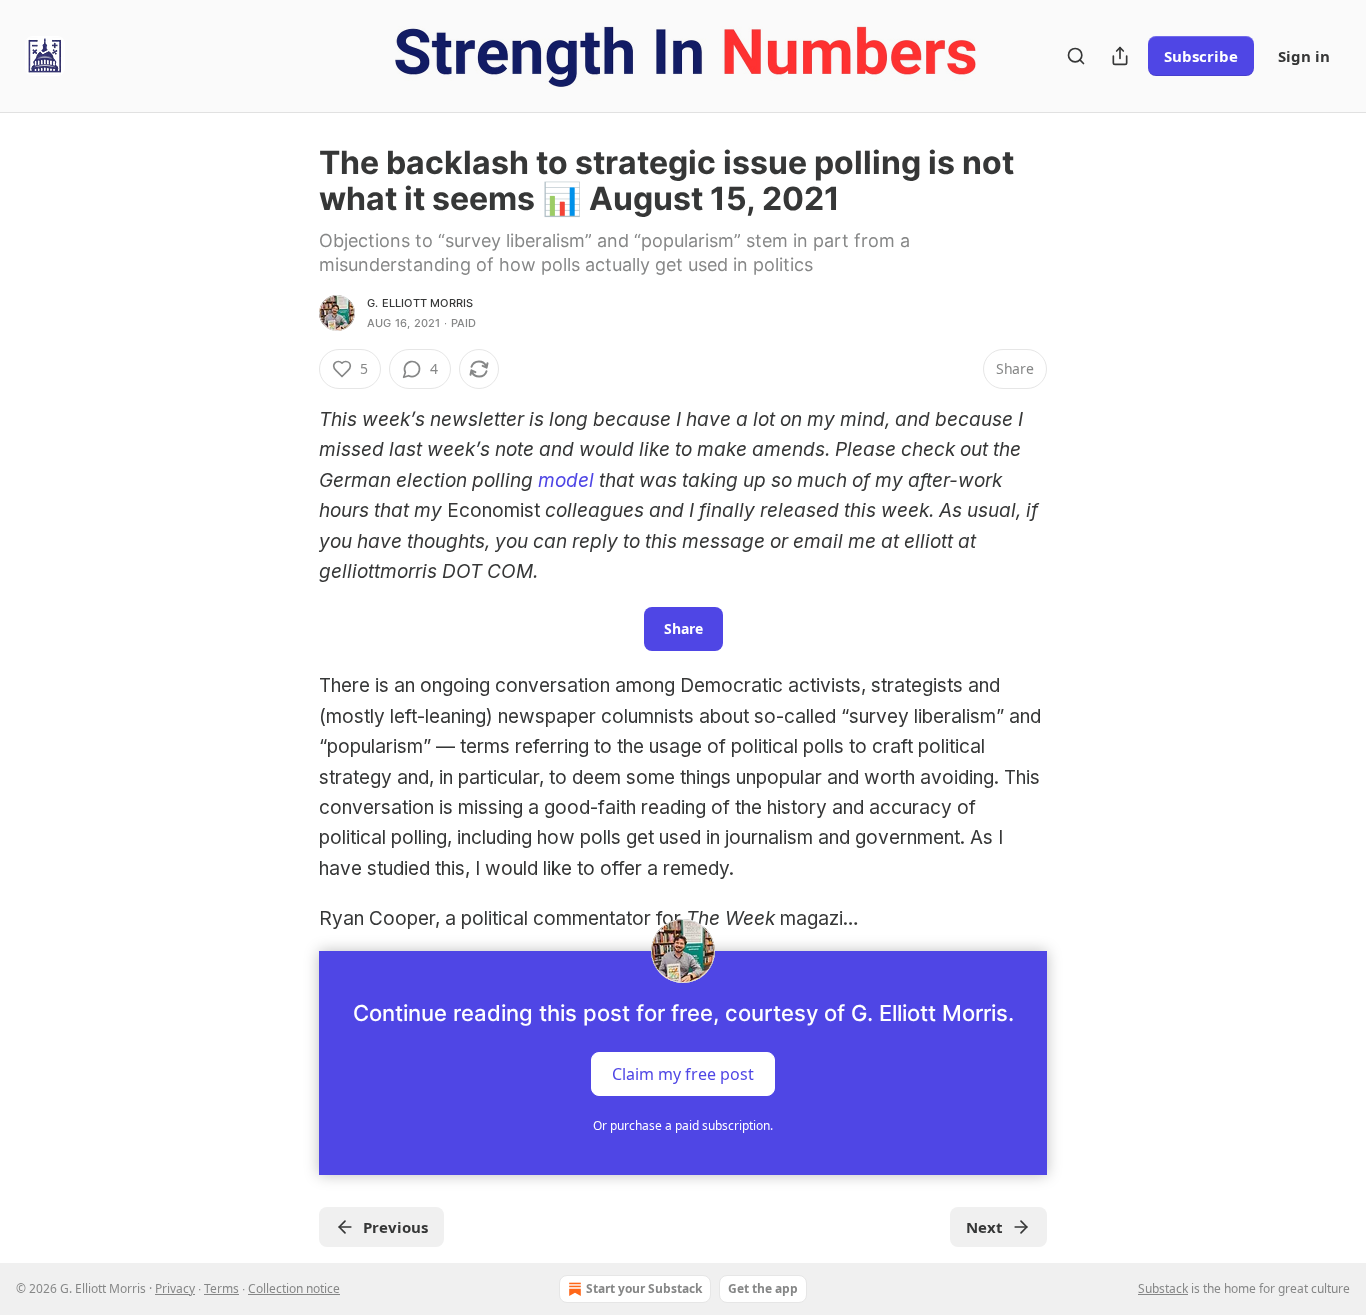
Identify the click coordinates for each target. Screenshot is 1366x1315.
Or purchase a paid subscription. (683, 1125)
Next (984, 1227)
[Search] (1076, 56)
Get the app (763, 1288)
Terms (221, 1288)
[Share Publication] (1120, 56)
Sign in (1304, 56)
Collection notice (294, 1288)
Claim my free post (683, 1073)
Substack (1163, 1288)
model (566, 480)
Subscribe (1201, 56)
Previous (395, 1227)
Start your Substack (644, 1288)
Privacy (175, 1288)
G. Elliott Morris (420, 303)
